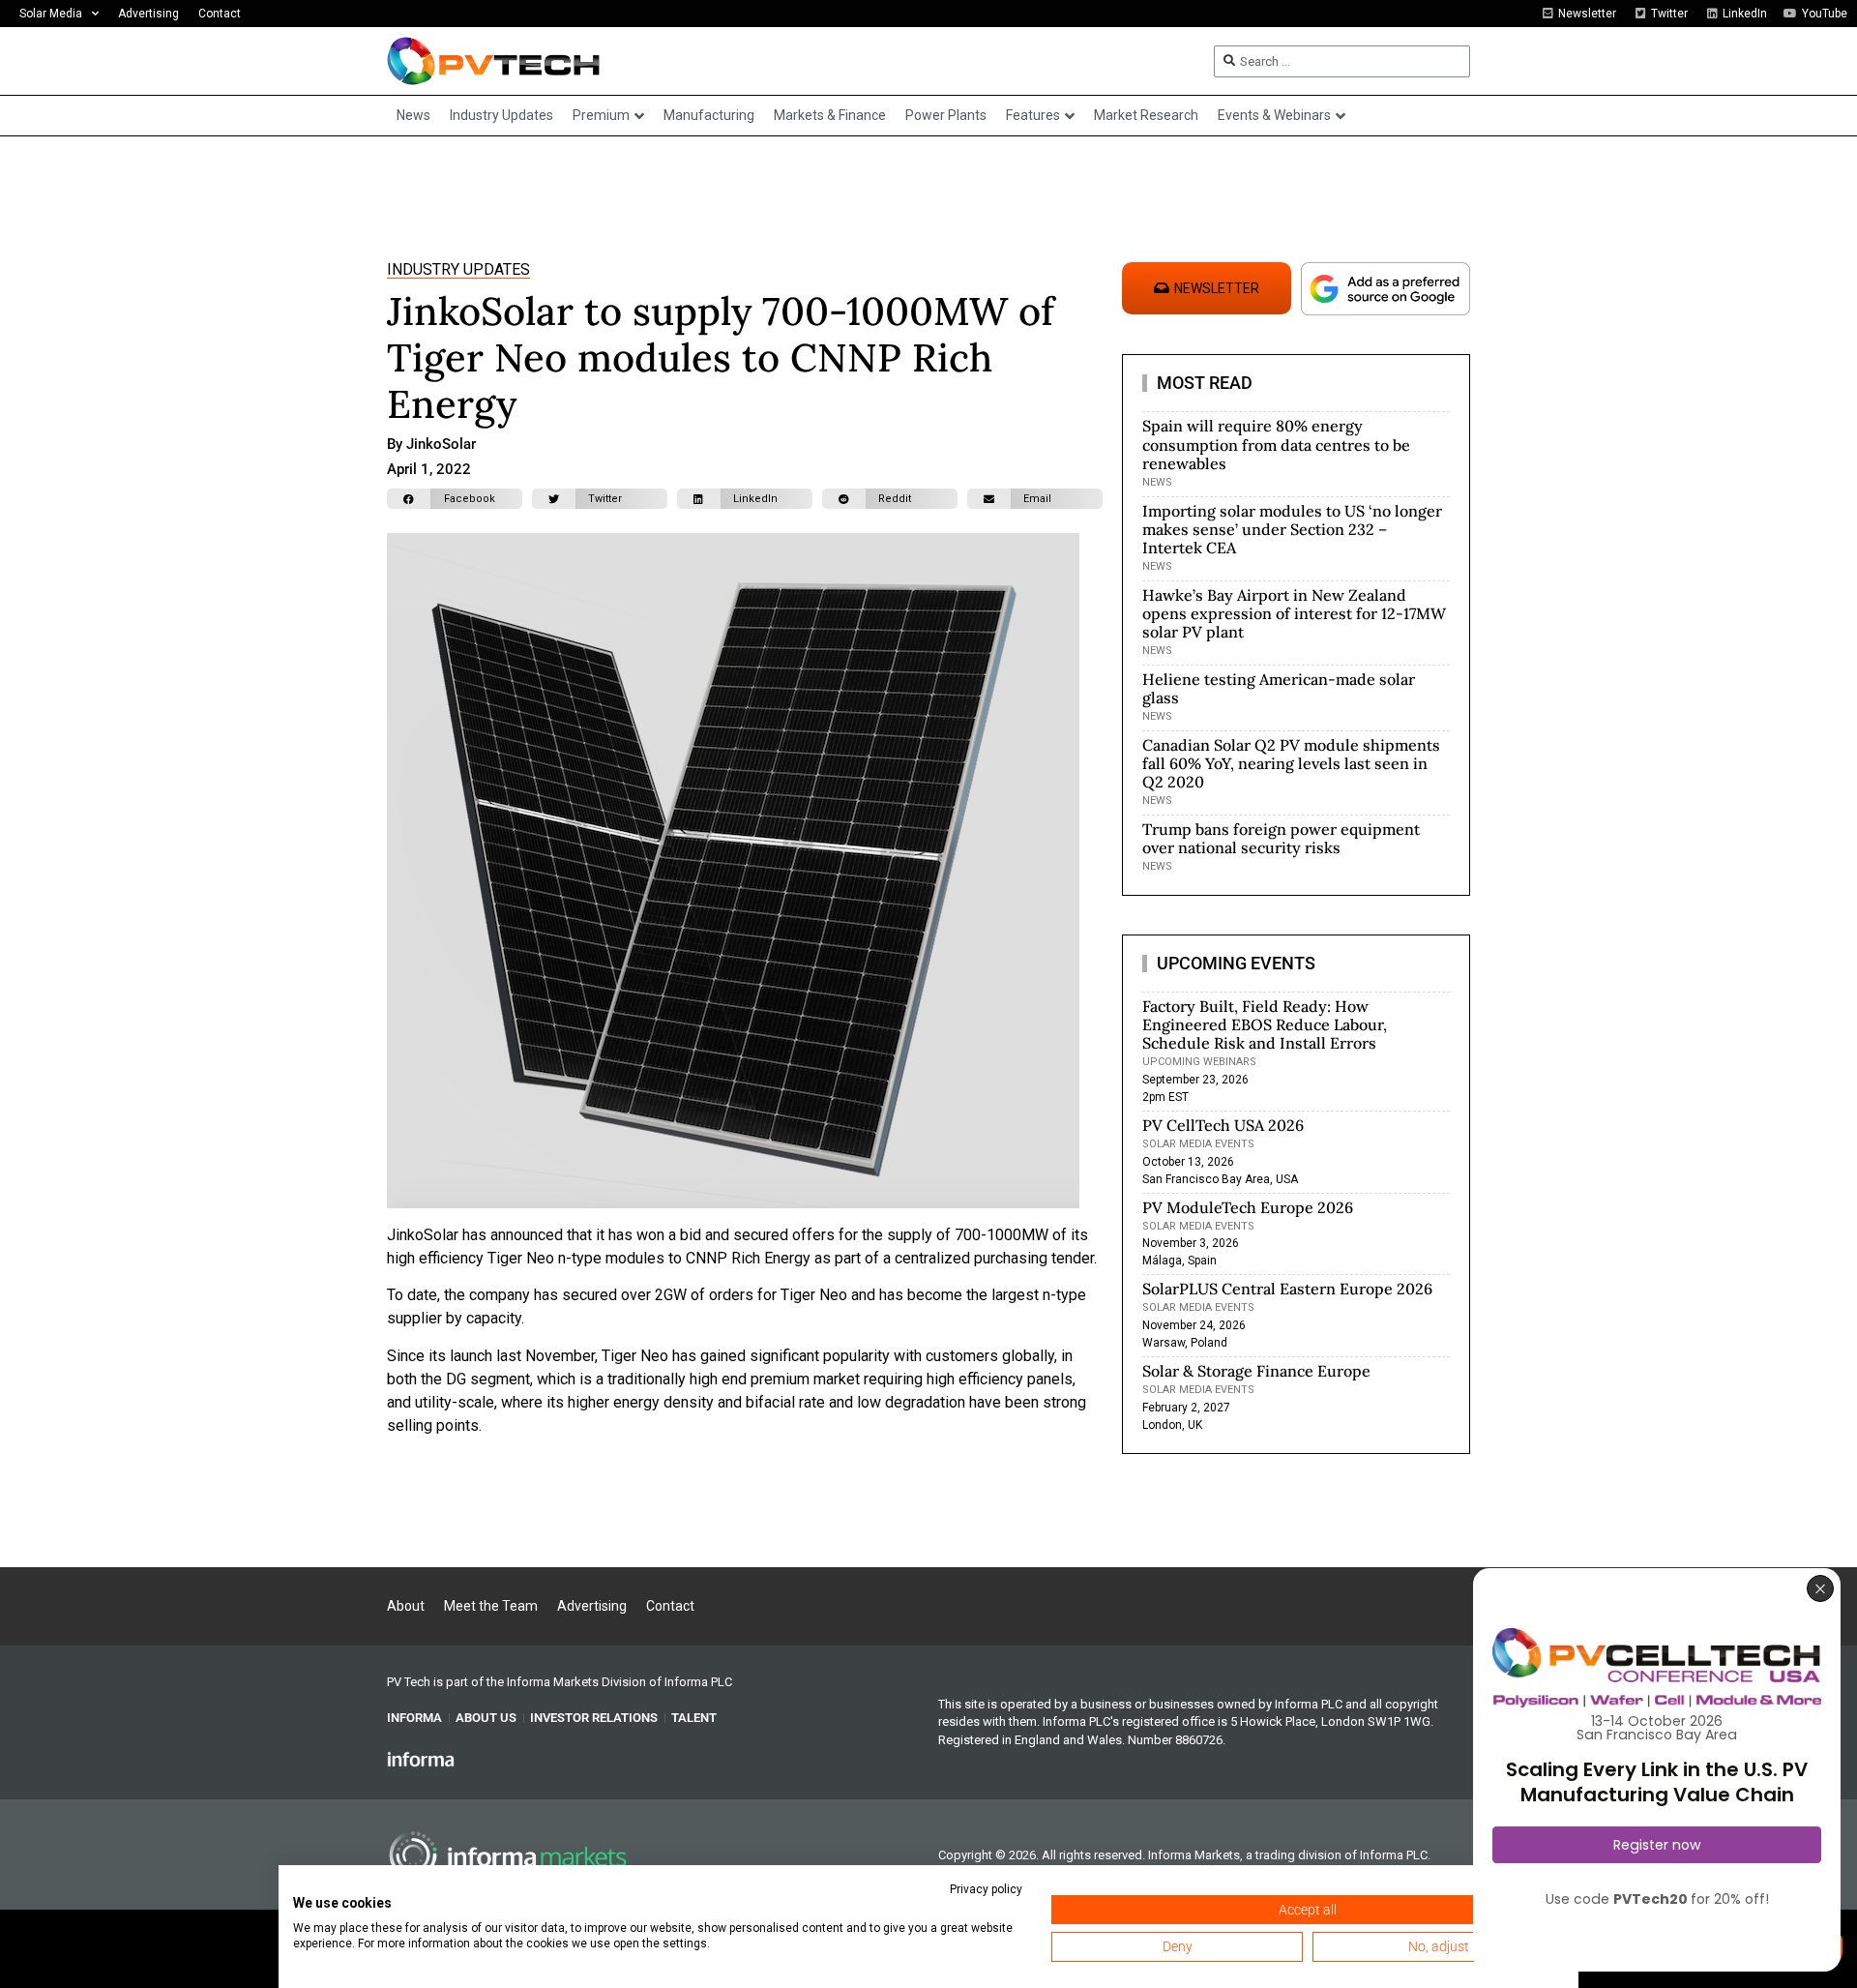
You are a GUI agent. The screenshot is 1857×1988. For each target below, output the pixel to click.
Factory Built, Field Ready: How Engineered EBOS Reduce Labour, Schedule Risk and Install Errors (1265, 1024)
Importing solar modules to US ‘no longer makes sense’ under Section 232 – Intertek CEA (1292, 529)
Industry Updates (458, 269)
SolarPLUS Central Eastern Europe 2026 (1287, 1289)
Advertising (148, 14)
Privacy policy (986, 1889)
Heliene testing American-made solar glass (1279, 688)
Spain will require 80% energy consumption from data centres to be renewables (1276, 444)
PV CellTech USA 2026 (1223, 1125)
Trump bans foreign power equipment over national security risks (1281, 838)
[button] (455, 499)
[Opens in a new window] (421, 1759)
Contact (220, 14)
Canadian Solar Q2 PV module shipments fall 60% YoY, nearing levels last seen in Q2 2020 (1291, 763)
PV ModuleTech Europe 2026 (1248, 1207)
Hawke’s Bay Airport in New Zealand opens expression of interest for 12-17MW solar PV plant (1294, 613)
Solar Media (51, 14)
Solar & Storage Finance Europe (1256, 1371)
